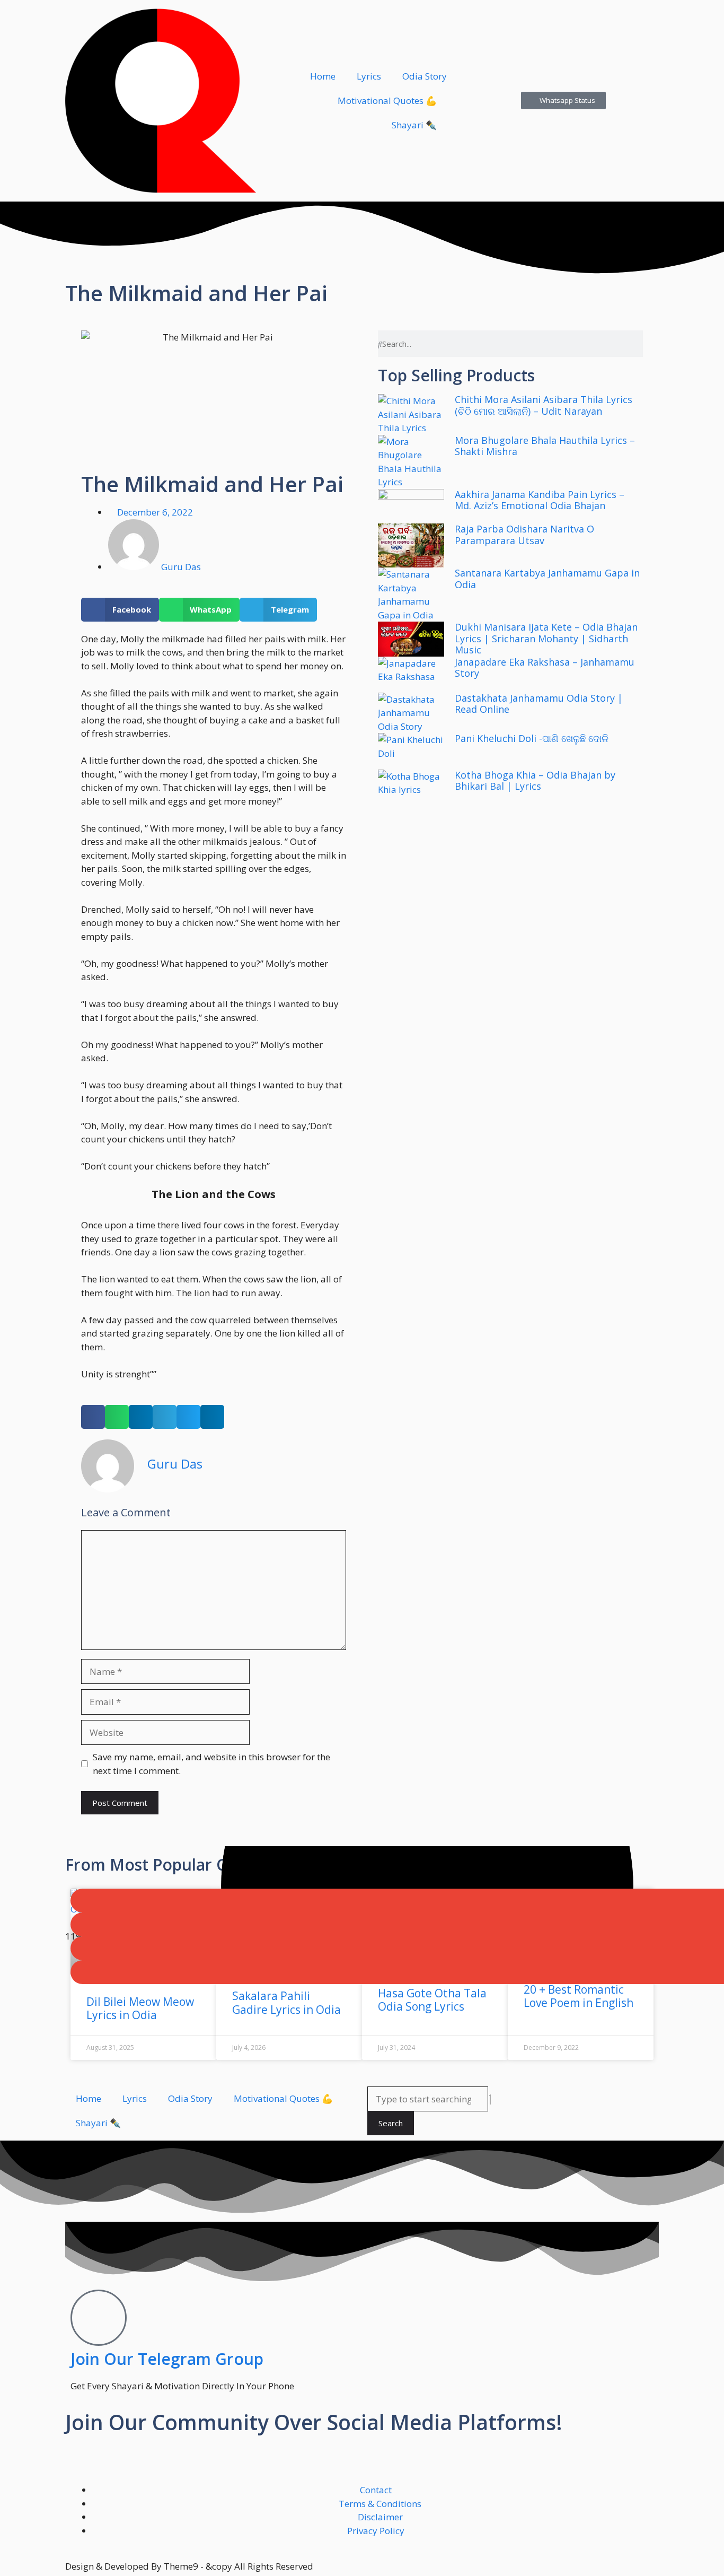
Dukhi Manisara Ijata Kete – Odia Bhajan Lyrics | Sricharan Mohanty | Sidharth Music (546, 638)
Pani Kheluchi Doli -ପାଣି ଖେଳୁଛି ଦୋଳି (532, 738)
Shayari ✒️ (414, 125)
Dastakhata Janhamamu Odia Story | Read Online (539, 704)
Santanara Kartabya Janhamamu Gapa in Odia (547, 579)
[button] (120, 610)
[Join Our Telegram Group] (99, 2318)
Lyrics (369, 76)
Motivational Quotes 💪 (387, 101)
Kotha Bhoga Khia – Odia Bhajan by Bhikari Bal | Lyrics (535, 781)
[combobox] (428, 2099)
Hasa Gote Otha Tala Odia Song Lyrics (432, 2000)
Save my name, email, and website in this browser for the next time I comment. (211, 1764)
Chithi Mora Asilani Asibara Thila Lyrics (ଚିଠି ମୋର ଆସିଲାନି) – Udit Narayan (544, 405)
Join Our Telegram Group (167, 2359)
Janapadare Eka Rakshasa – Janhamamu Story (545, 668)
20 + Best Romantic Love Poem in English (579, 1996)
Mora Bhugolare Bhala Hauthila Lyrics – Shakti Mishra (545, 446)
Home (323, 76)
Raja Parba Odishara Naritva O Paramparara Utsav (524, 535)
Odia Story (425, 76)
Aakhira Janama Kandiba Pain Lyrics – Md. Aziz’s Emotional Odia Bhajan (540, 500)
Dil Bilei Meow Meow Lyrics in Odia (140, 2008)
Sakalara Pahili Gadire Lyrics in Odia (286, 2002)
